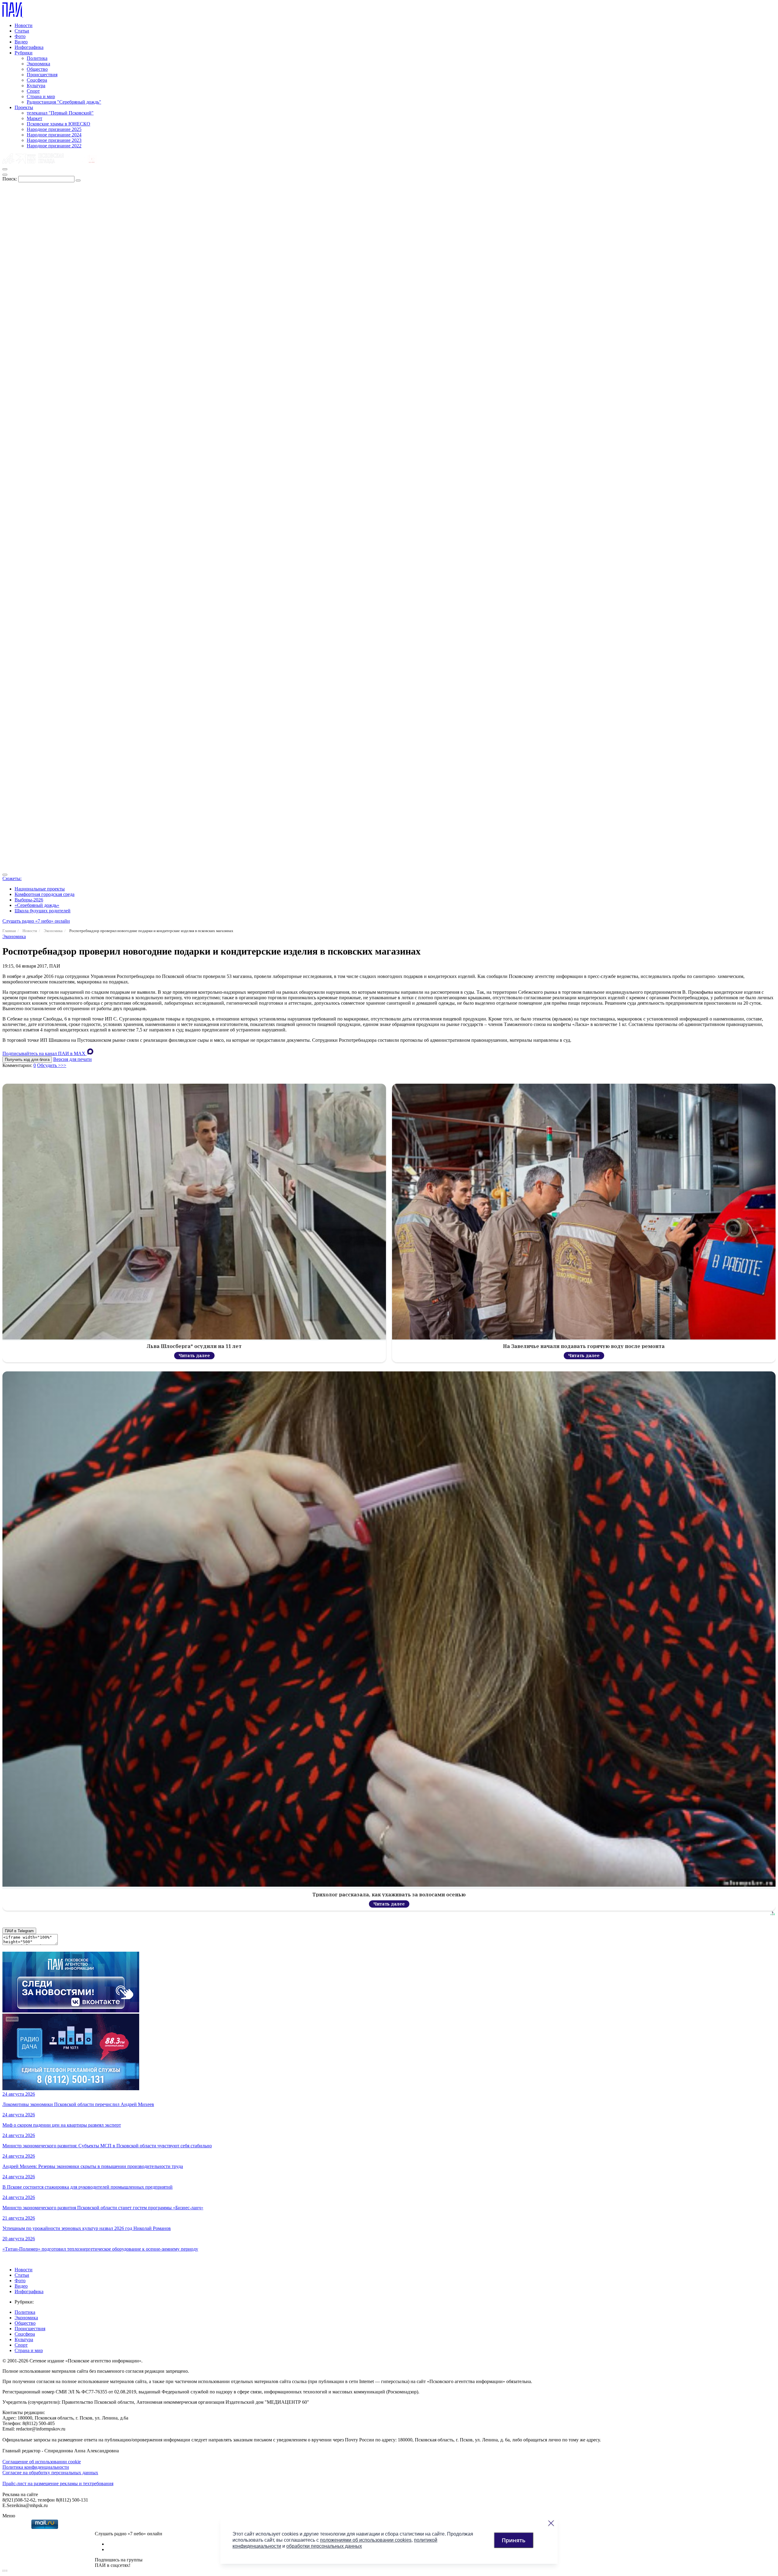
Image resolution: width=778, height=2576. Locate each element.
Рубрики (24, 53)
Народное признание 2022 (54, 146)
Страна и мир (41, 96)
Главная (9, 931)
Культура (36, 86)
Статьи (22, 31)
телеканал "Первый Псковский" (60, 113)
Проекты (24, 107)
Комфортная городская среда (45, 894)
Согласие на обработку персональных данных (50, 2473)
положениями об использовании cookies (366, 2540)
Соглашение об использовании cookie (42, 2462)
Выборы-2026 (29, 900)
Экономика (38, 64)
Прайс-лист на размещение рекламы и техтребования (58, 2483)
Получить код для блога (27, 1060)
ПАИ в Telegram (19, 1931)
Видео (21, 42)
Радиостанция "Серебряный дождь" (64, 102)
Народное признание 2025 (54, 129)
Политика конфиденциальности (36, 2467)
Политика (37, 58)
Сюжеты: (12, 878)
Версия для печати (72, 1059)
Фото (20, 36)
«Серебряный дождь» (37, 905)
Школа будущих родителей (43, 911)
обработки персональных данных (324, 2546)
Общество (37, 69)
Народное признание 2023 (54, 140)
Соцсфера (37, 80)
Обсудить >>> (52, 1065)
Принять (514, 2540)
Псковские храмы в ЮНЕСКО (59, 124)
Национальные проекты (40, 889)
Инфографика (29, 47)
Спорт (33, 91)
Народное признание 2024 (54, 135)
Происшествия (42, 75)
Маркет (34, 118)
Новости (24, 25)
